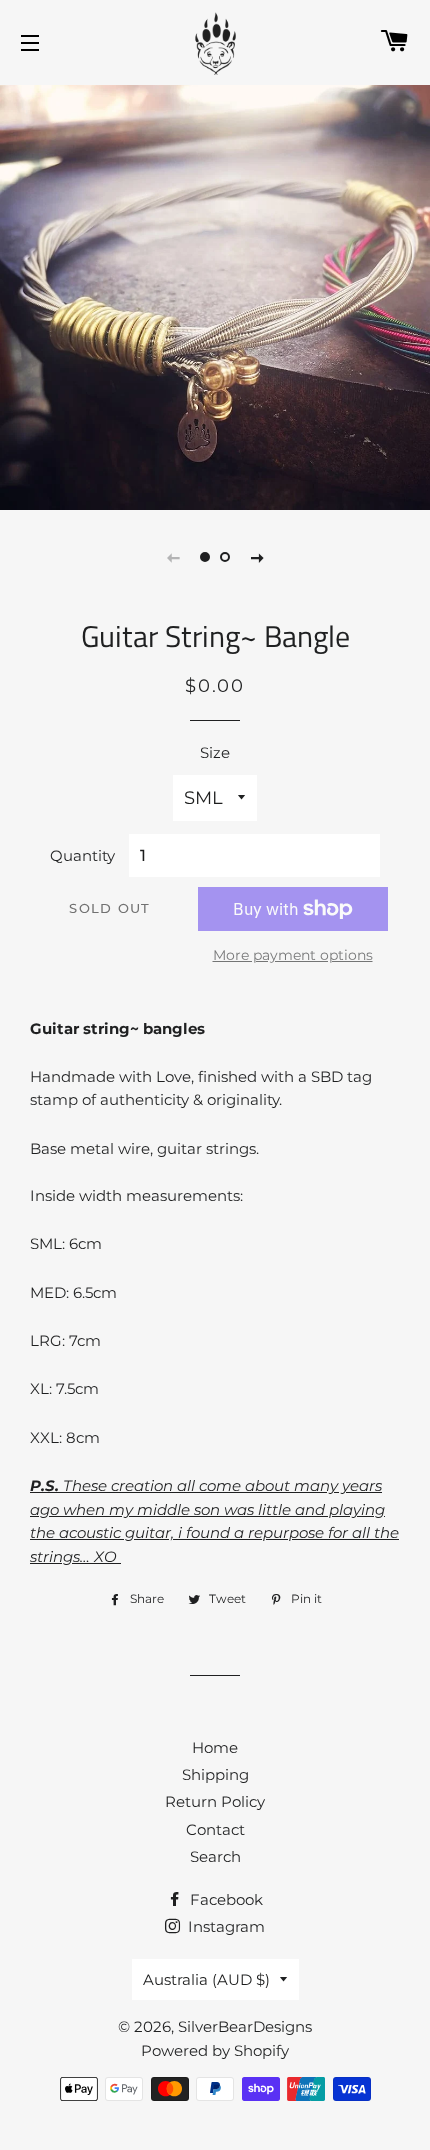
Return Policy (215, 1801)
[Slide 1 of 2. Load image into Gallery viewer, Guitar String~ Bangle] (205, 557)
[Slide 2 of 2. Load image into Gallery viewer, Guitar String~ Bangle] (225, 557)
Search (215, 1856)
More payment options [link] (293, 955)
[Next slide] (257, 557)
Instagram (224, 1926)
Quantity (82, 855)
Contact (215, 1829)
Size (215, 752)
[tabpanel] (215, 295)
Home (215, 1747)
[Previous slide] (173, 557)
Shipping (215, 1774)
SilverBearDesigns (245, 2026)
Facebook (224, 1899)
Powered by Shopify (215, 2050)
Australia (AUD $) (206, 1979)
